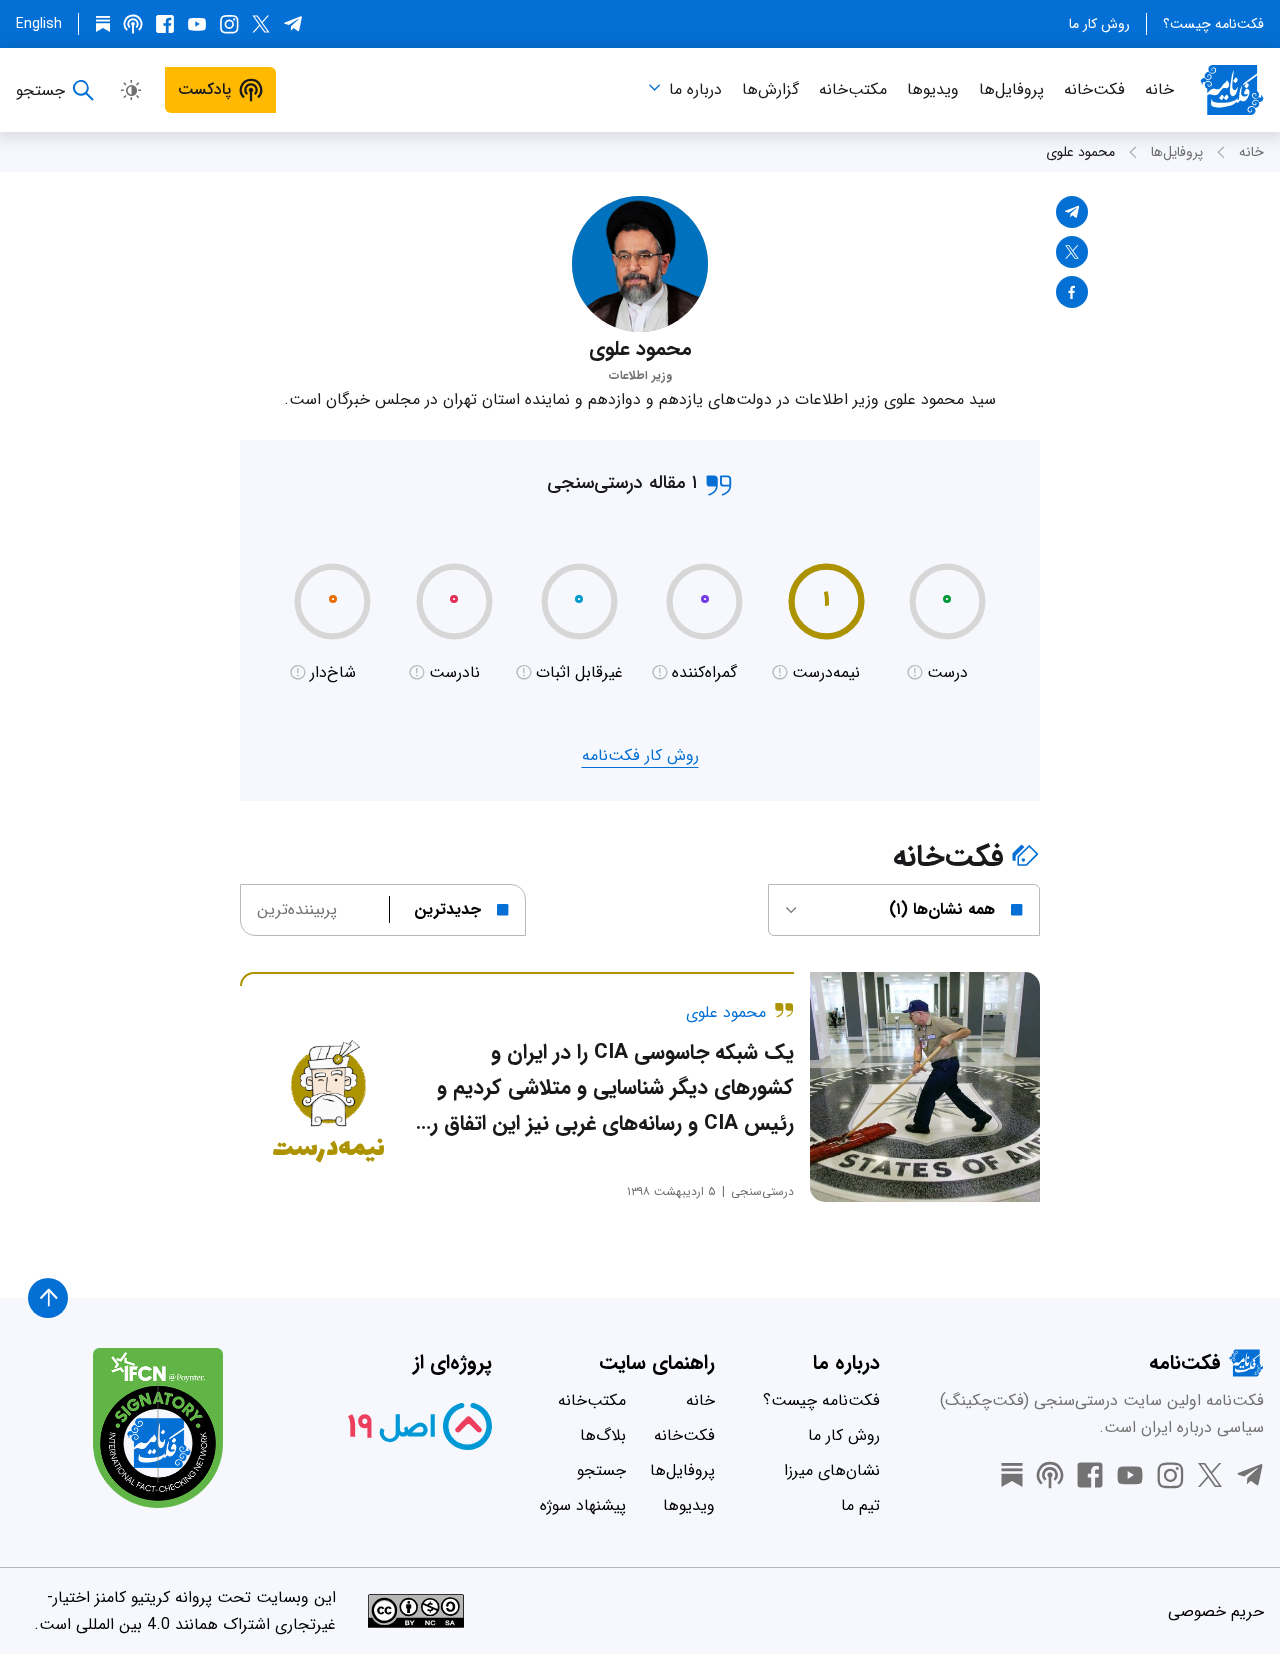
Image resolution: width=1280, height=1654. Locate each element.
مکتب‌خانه (853, 89)
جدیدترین (447, 909)
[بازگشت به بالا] (48, 1298)
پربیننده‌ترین (297, 909)
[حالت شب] (131, 90)
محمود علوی (1080, 152)
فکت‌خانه (1094, 89)
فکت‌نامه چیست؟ (1213, 24)
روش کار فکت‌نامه (640, 755)
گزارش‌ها (770, 89)
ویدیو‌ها (933, 89)
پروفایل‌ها (1011, 89)
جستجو (601, 1470)
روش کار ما (1099, 24)
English (39, 24)
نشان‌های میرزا (832, 1470)
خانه (1159, 89)
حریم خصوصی (1216, 1611)
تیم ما (860, 1505)
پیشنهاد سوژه (583, 1505)
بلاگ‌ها (603, 1435)
